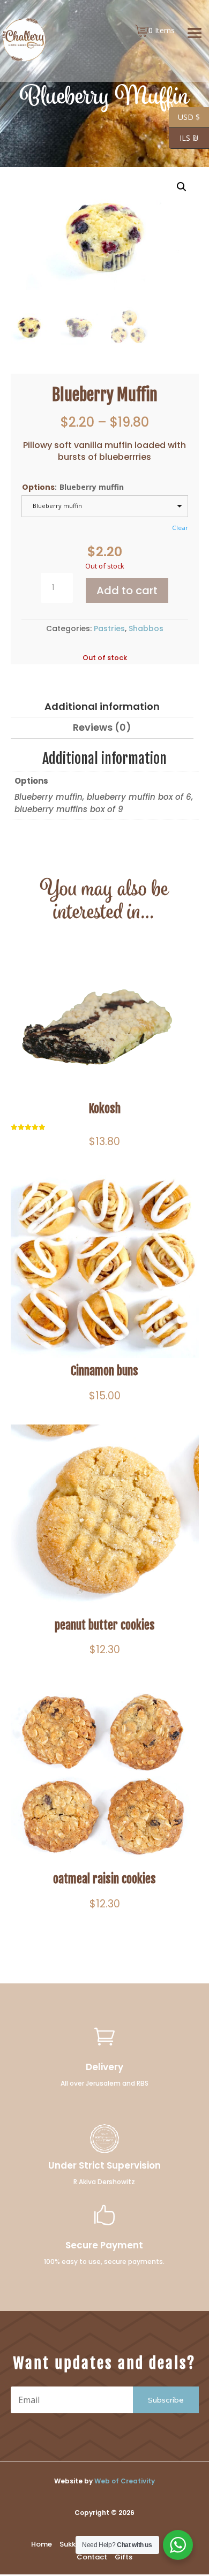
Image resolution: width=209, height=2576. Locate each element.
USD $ (184, 117)
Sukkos (72, 2544)
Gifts (124, 2557)
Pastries (109, 628)
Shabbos (146, 628)
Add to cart (127, 590)
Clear (180, 528)
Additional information (102, 706)
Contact (92, 2557)
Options (38, 487)
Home (42, 2544)
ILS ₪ (184, 138)
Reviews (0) (102, 727)
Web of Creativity (125, 2481)
